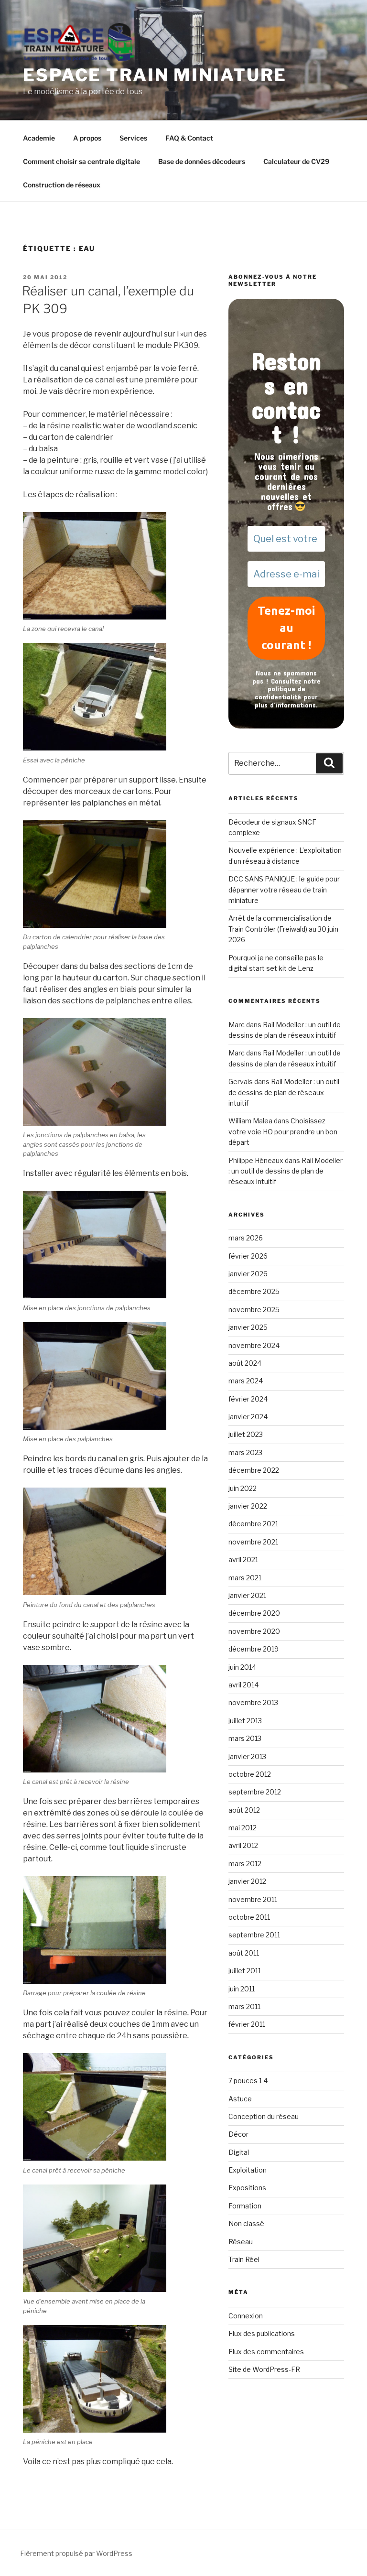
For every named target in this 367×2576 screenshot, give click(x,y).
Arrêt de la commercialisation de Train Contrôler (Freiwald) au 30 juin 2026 (283, 929)
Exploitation (248, 2170)
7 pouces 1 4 (248, 2081)
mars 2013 (245, 1738)
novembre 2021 (253, 1542)
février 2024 (248, 1399)
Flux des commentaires (266, 2352)
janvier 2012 (247, 1881)
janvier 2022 (248, 1506)
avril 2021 (243, 1560)
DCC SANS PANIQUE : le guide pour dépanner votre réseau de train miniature (284, 890)
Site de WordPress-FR (264, 2369)
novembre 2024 (254, 1345)
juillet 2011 (245, 1971)
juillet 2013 (245, 1721)
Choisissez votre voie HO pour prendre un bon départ (283, 1131)
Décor (238, 2134)
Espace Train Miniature (155, 75)
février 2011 (247, 2024)
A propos (87, 138)
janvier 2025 (248, 1327)
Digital (239, 2152)
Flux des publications (262, 2333)
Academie (39, 138)
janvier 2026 (248, 1274)
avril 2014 (243, 1685)
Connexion (246, 2316)
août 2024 (245, 1363)
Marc (237, 1025)
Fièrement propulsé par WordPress (76, 2553)
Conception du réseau (264, 2116)
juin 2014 (242, 1667)
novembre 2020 (254, 1631)
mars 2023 (245, 1452)
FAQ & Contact (189, 138)
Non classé (246, 2223)
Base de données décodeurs (202, 161)
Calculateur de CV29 (296, 161)
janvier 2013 (247, 1756)
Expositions (247, 2188)
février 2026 (248, 1256)
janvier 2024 (248, 1417)
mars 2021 (245, 1578)
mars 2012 (245, 1864)
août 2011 (244, 1953)
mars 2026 (246, 1238)
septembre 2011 (254, 1935)
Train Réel (244, 2259)
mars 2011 (244, 2006)
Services (133, 138)
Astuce (240, 2099)
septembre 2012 (255, 1792)
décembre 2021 (253, 1524)
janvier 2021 (247, 1595)
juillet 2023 (246, 1434)
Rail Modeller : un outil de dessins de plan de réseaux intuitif (284, 1092)
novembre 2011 (253, 1899)
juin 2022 (243, 1488)
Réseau (241, 2242)
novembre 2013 (253, 1702)
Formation (245, 2206)
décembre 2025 (254, 1291)
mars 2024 (246, 1381)
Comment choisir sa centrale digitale (81, 161)
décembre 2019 (254, 1649)
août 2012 (244, 1810)
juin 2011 (242, 1989)
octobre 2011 (249, 1917)
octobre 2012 (250, 1774)
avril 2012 (243, 1845)
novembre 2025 (254, 1310)
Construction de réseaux (62, 185)
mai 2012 (243, 1828)
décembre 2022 (254, 1470)
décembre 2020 (254, 1613)
